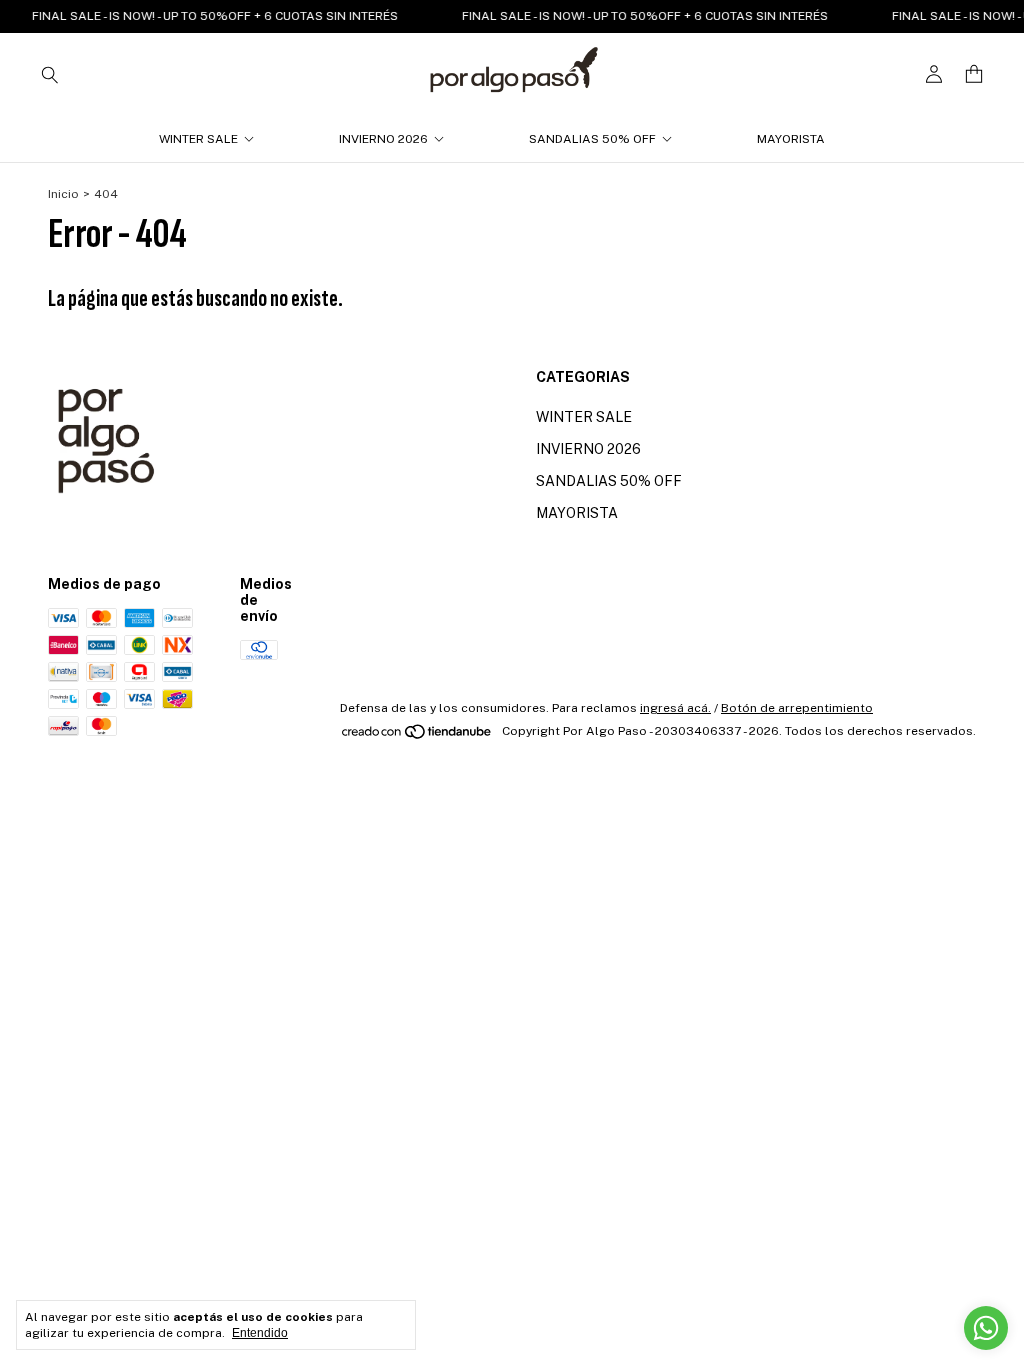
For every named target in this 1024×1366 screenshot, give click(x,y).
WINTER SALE (198, 139)
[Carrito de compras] (974, 74)
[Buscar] (50, 74)
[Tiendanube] (417, 736)
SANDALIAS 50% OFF (592, 139)
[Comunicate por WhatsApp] (986, 1328)
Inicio (63, 194)
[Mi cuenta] (934, 74)
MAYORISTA (791, 139)
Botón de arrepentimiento (797, 708)
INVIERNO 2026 (383, 139)
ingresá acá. (675, 708)
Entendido (260, 1333)
